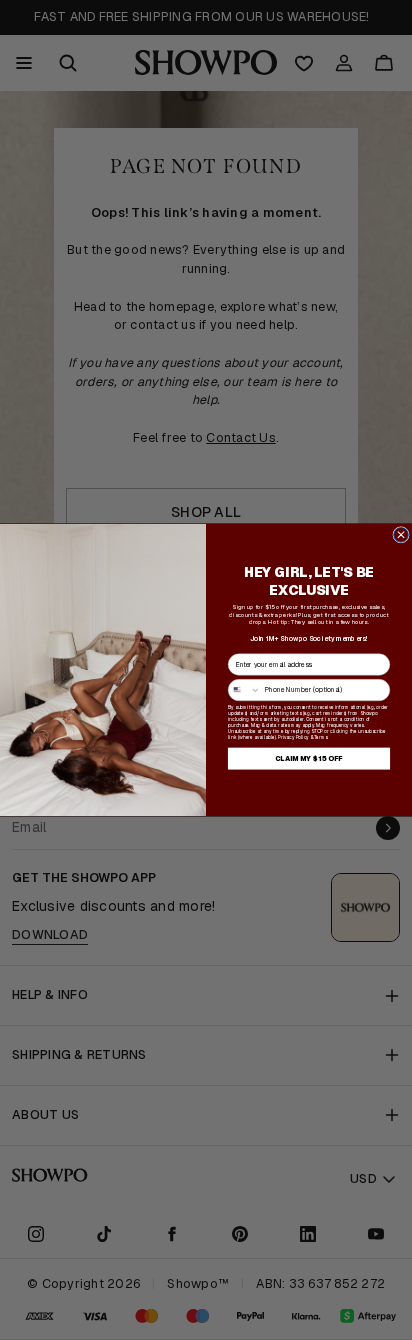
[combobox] (244, 689)
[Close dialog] (401, 534)
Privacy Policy (293, 737)
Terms (320, 737)
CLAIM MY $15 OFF (309, 758)
